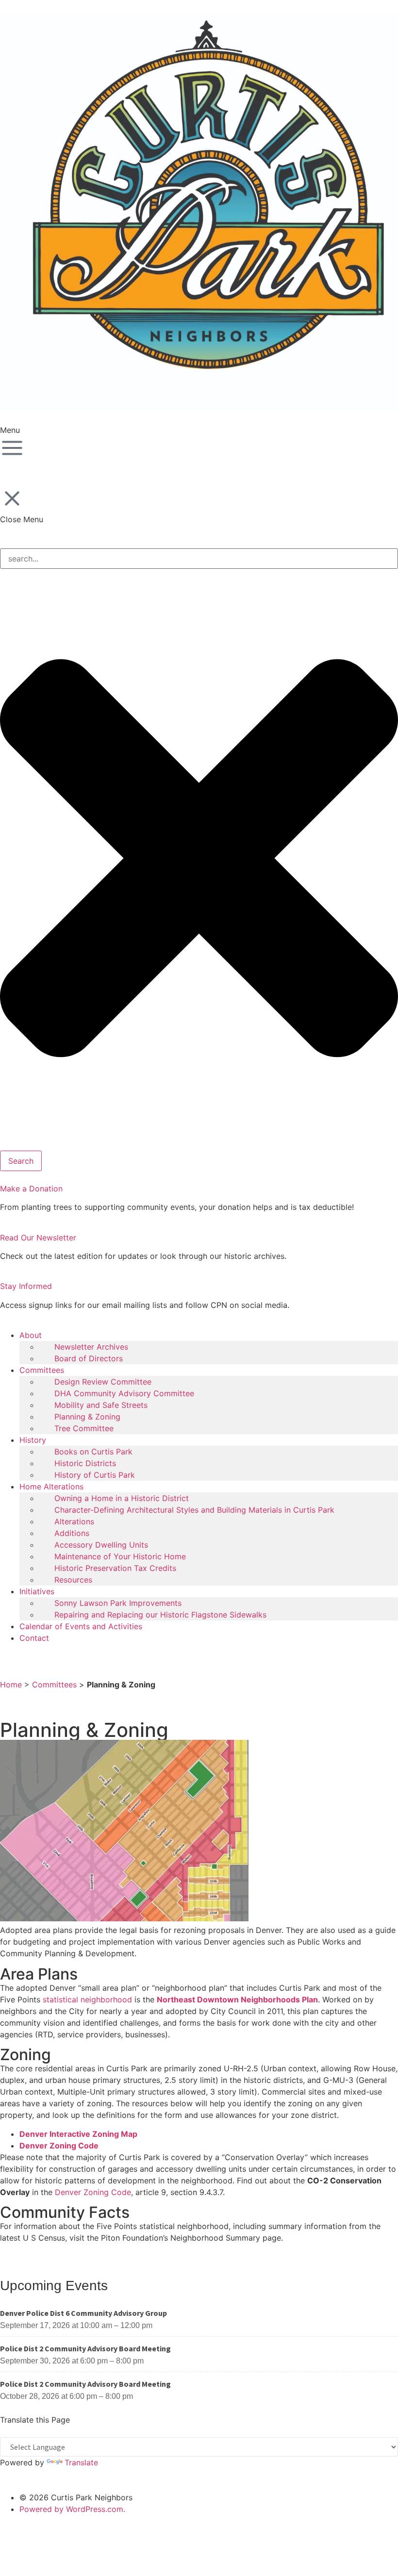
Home (11, 1684)
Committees (54, 1684)
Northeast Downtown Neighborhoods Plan (237, 1999)
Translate (81, 2462)
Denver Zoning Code (59, 2146)
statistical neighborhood (87, 1999)
